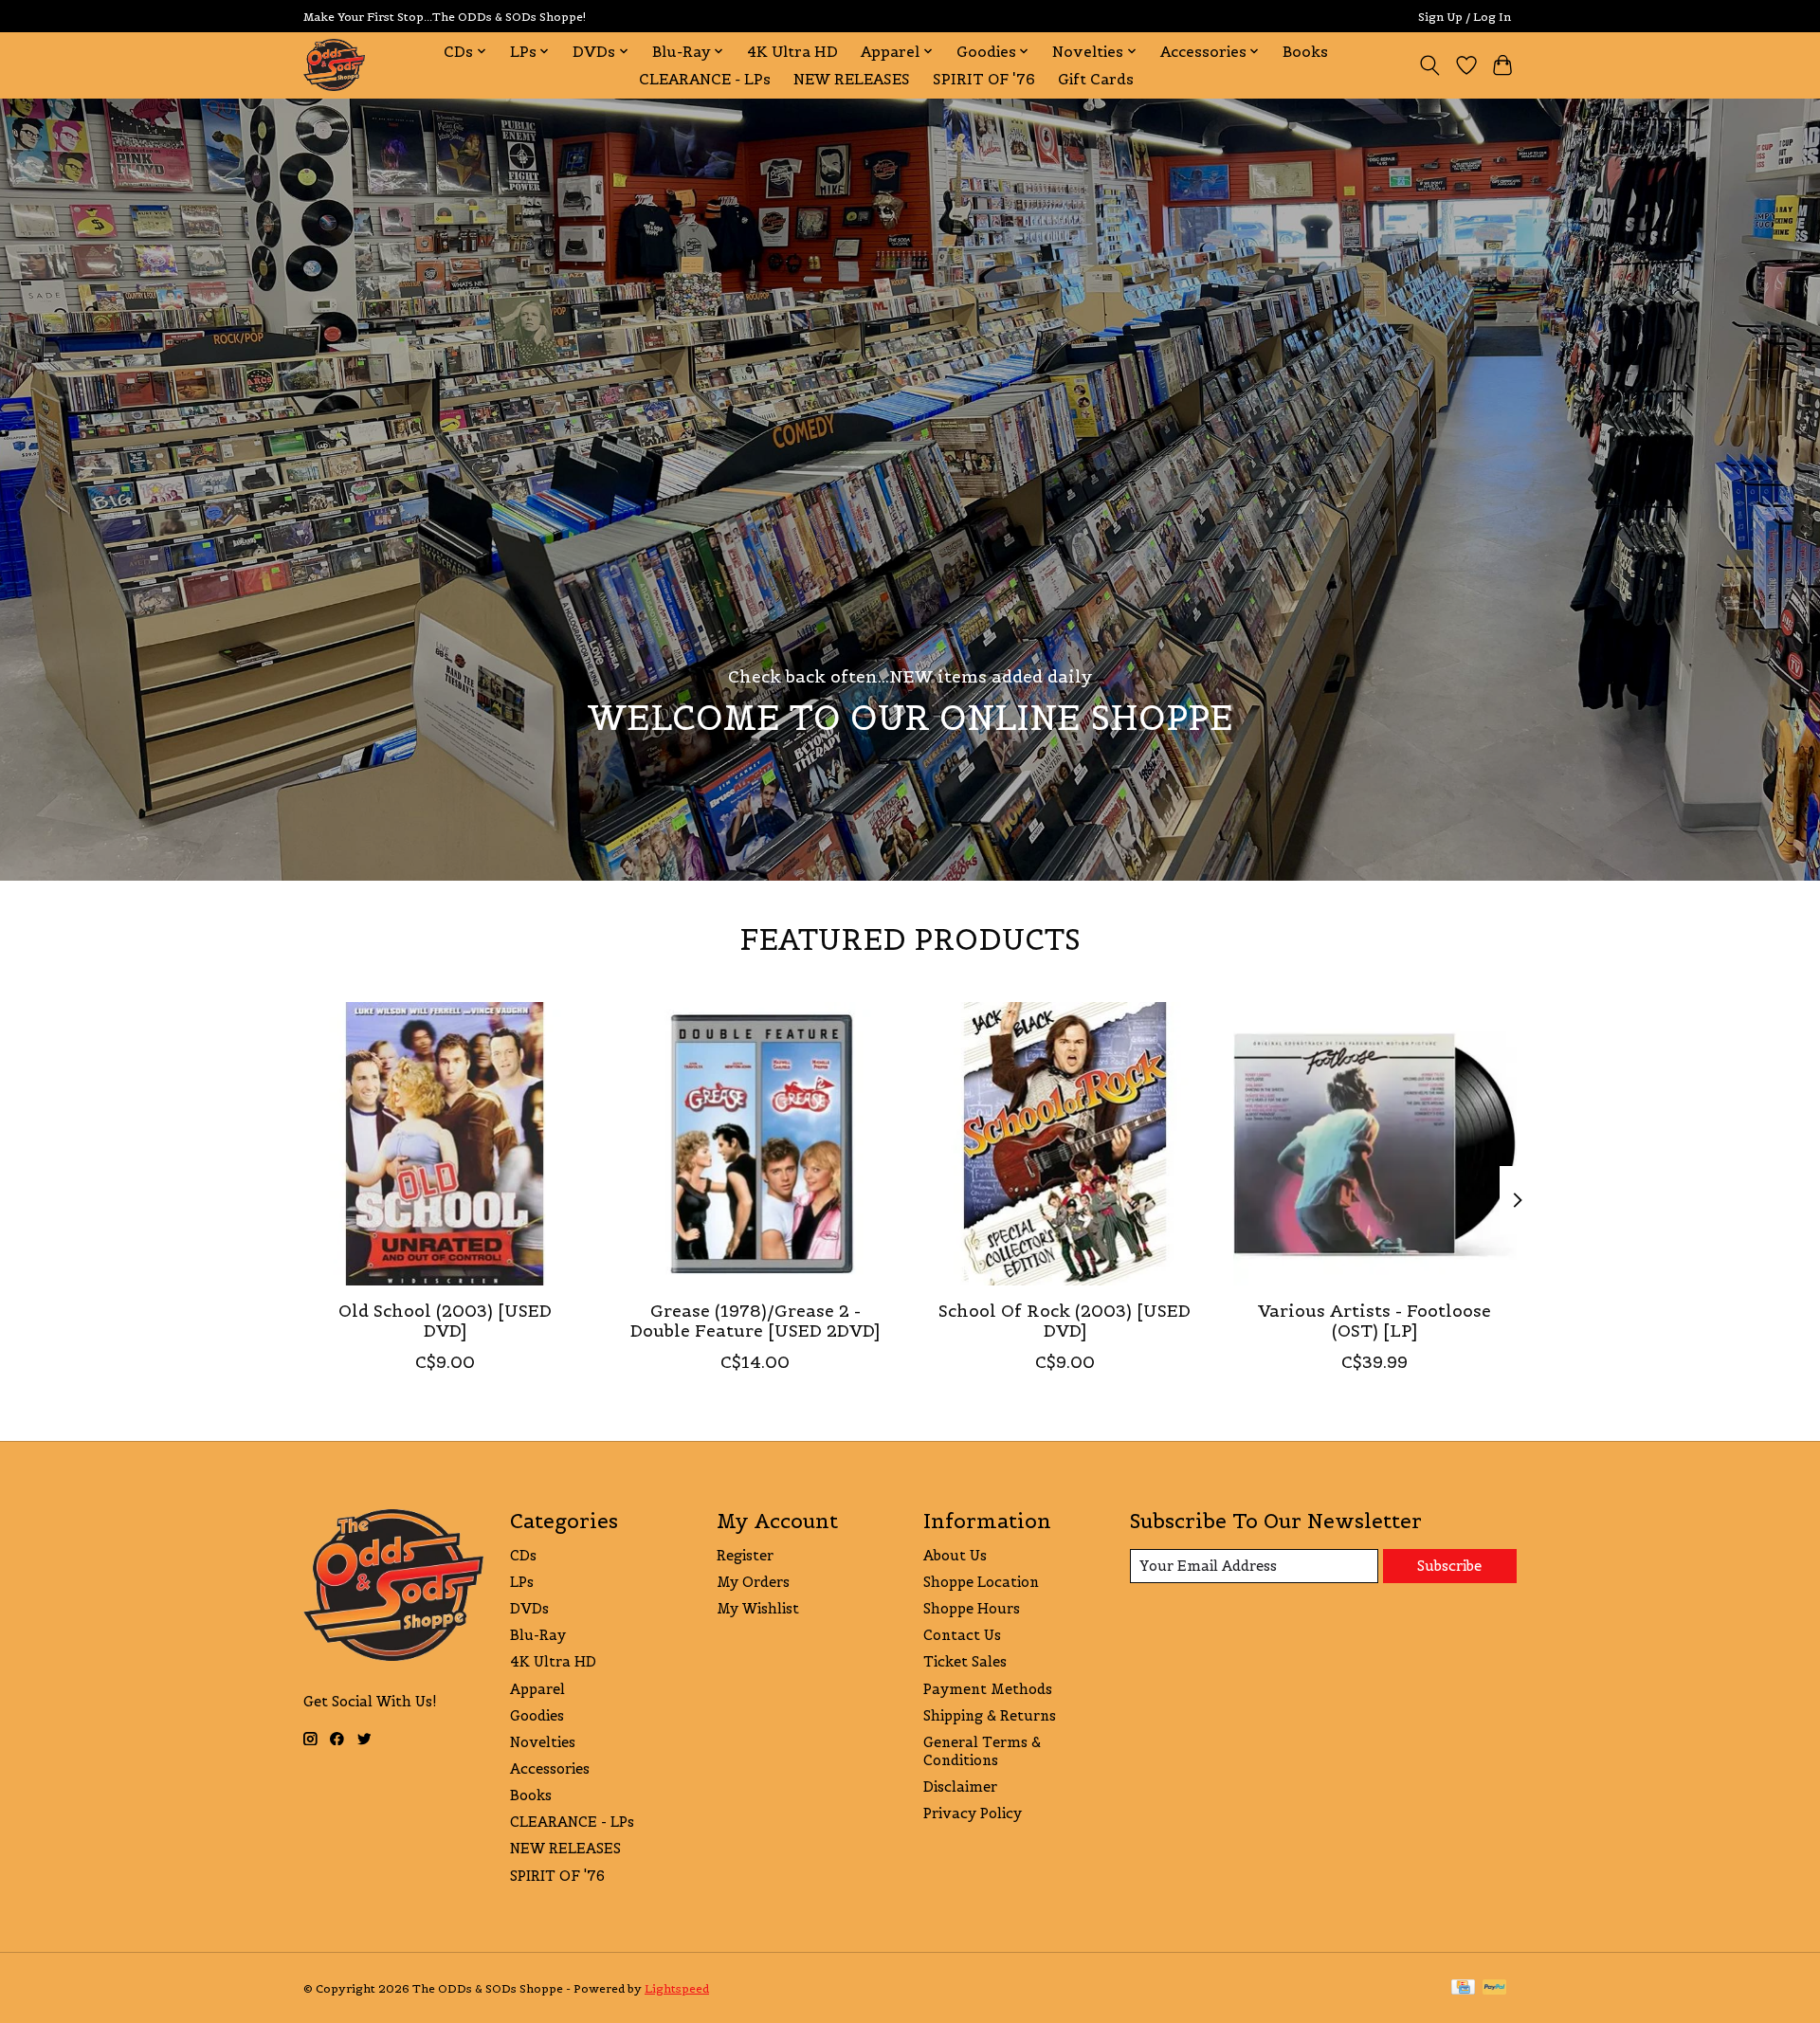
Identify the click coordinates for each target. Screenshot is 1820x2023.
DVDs (529, 1608)
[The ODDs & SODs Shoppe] (334, 65)
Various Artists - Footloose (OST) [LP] (1374, 1321)
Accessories (550, 1768)
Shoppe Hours (972, 1608)
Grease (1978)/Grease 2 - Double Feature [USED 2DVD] (755, 1321)
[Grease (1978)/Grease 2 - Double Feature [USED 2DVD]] (755, 1144)
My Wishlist (758, 1608)
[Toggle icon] (1430, 65)
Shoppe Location (981, 1582)
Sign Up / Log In (1465, 17)
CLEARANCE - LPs (705, 79)
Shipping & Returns (990, 1715)
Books (1305, 52)
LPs (522, 1582)
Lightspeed (677, 1988)
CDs (523, 1555)
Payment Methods (988, 1689)
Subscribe (1449, 1566)
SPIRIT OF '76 (984, 79)
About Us (955, 1555)
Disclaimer (960, 1786)
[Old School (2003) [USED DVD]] (445, 1144)
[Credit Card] (1463, 1988)
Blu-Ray (538, 1635)
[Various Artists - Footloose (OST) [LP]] (1375, 1144)
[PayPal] (1495, 1988)
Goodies (537, 1715)
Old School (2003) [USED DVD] (445, 1321)
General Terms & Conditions (982, 1751)
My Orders (753, 1582)
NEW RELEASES (852, 79)
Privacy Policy (973, 1813)
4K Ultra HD (792, 52)
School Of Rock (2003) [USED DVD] (1065, 1321)
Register (745, 1555)
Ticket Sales (965, 1661)
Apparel (537, 1689)
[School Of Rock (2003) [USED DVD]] (1065, 1144)
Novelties (543, 1742)
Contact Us (962, 1635)
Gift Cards (1096, 79)
